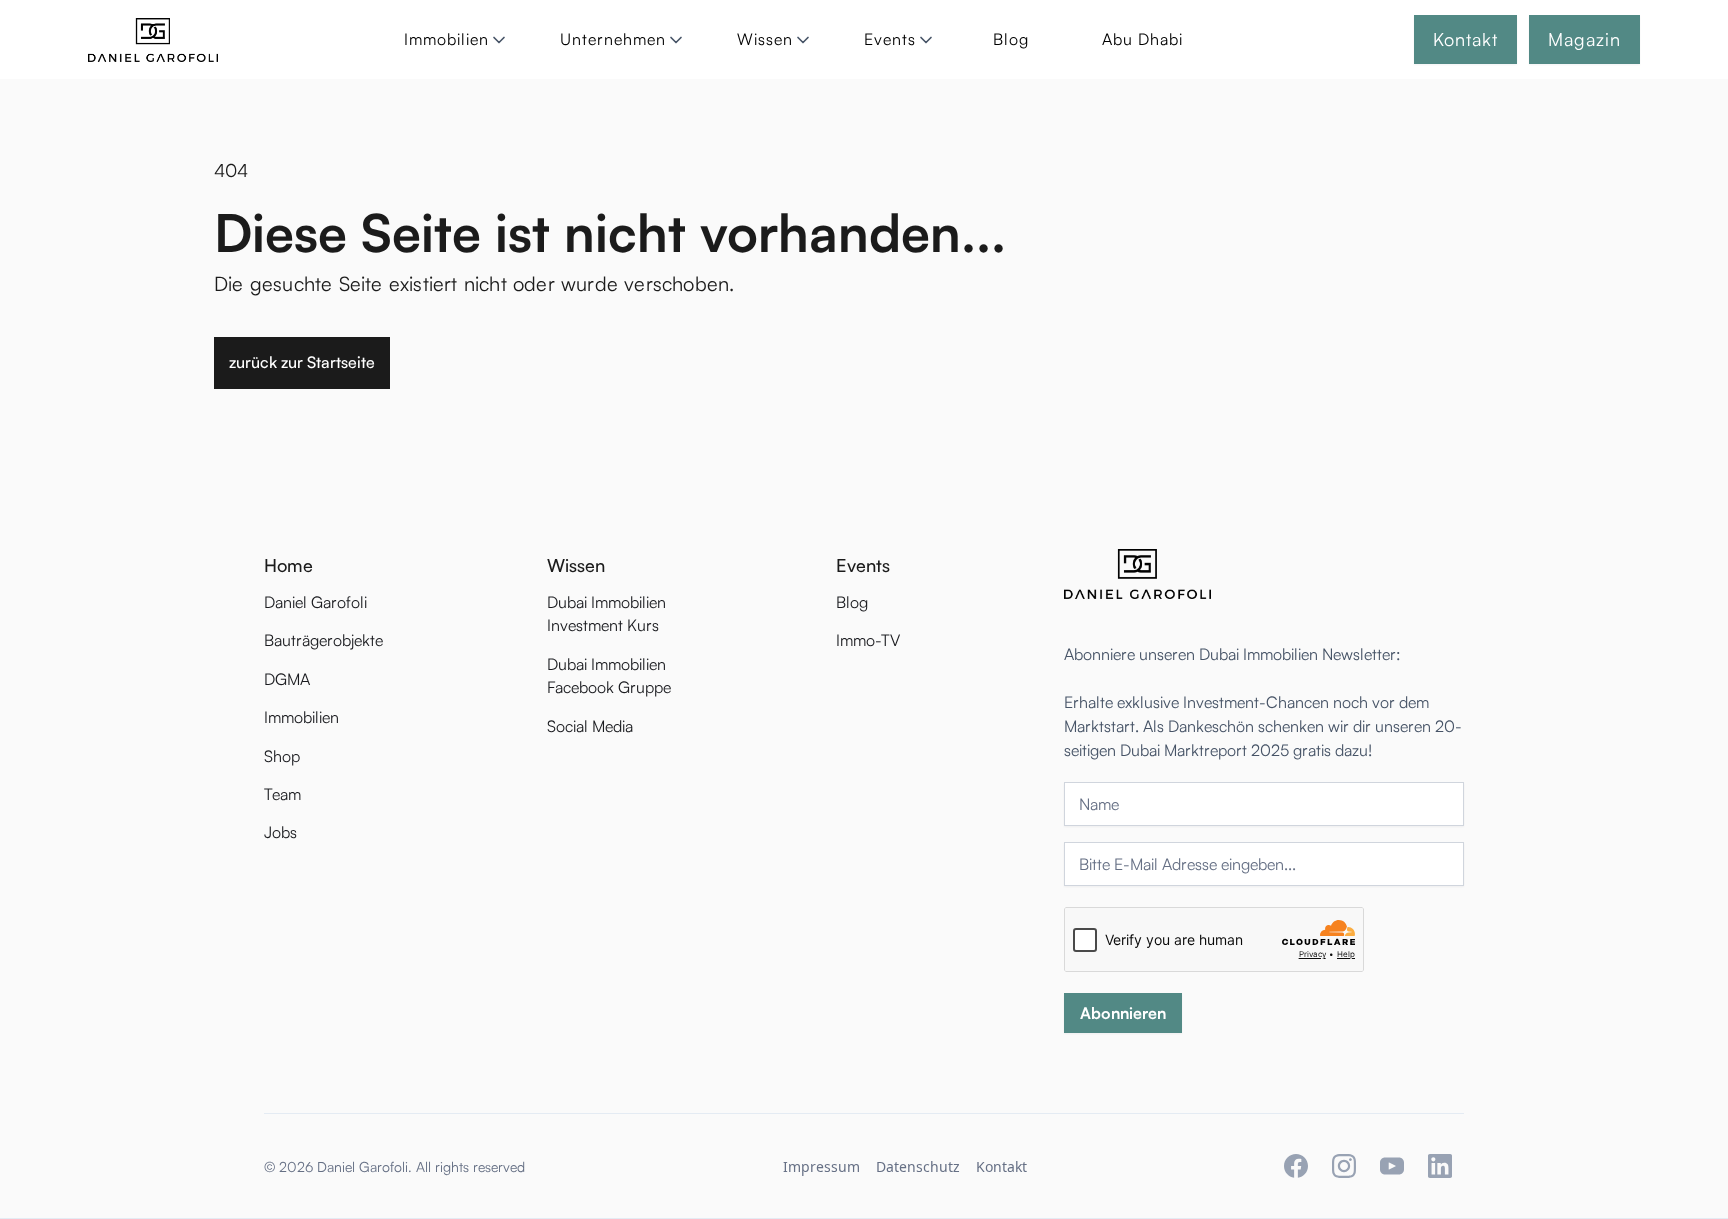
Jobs (280, 832)
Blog (1011, 39)
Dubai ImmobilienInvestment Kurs (606, 613)
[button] (451, 39)
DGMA (287, 679)
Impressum (821, 1166)
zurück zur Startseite (302, 362)
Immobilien (301, 717)
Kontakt (1001, 1166)
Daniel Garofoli (315, 602)
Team (282, 794)
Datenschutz (918, 1166)
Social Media (590, 726)
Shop (282, 756)
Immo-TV (868, 640)
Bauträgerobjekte (323, 640)
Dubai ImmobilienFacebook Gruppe (609, 675)
